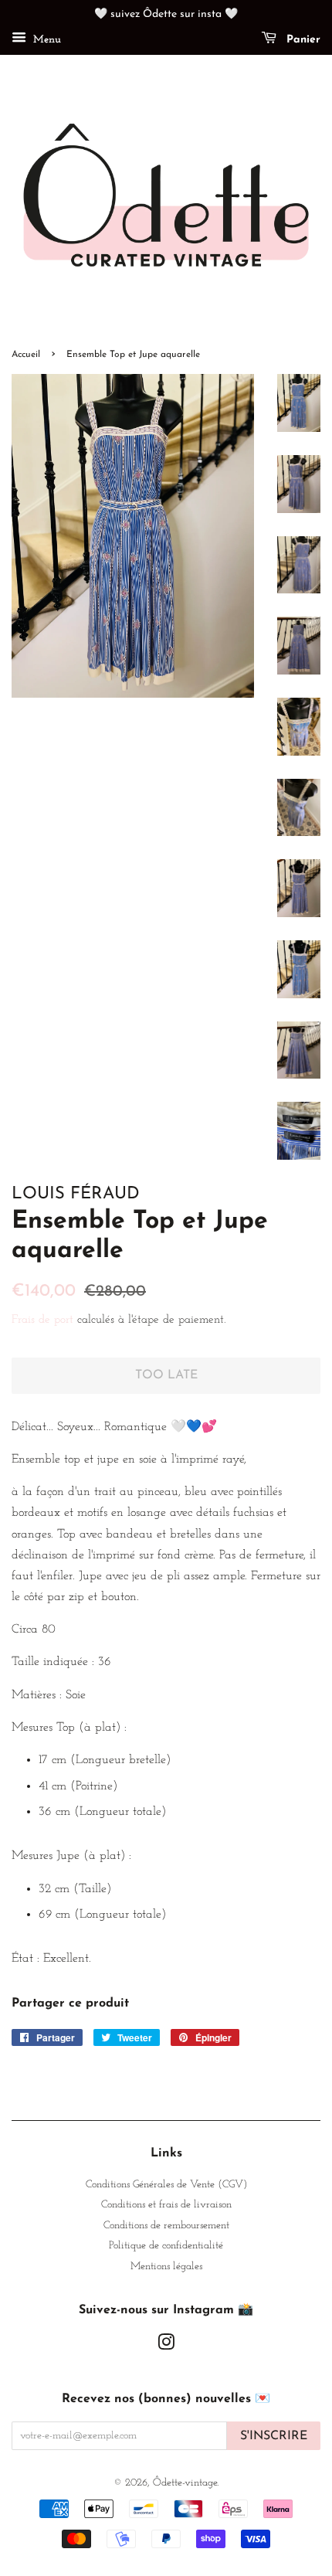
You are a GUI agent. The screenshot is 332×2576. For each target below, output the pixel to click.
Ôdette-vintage (185, 2483)
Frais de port (42, 1320)
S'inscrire (274, 2436)
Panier (302, 40)
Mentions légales (166, 2267)
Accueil (26, 355)
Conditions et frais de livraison (166, 2205)
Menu (46, 40)
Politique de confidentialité (166, 2246)
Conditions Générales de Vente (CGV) (166, 2185)
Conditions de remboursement (166, 2226)
